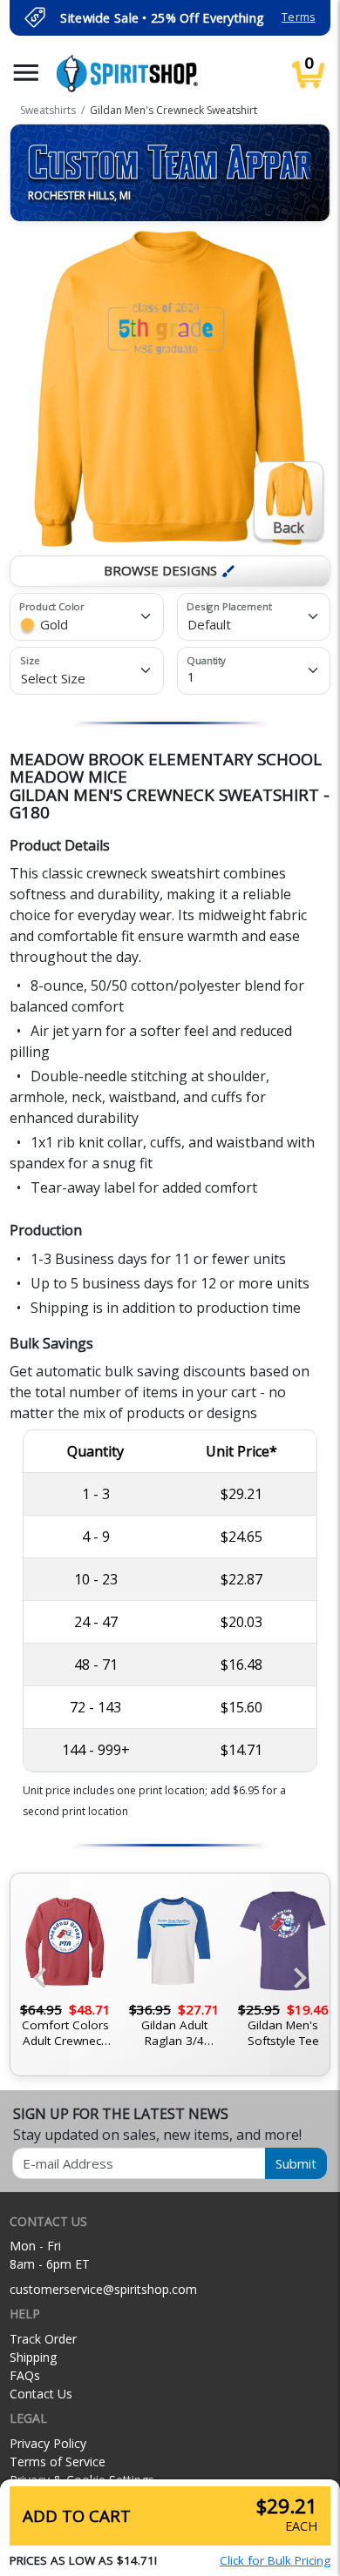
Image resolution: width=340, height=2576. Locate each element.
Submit (296, 2163)
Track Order (43, 2339)
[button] (26, 73)
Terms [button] (298, 17)
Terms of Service (58, 2462)
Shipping (33, 2357)
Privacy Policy (48, 2443)
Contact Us (41, 2394)
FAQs (25, 2375)
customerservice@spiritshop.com (103, 2289)
